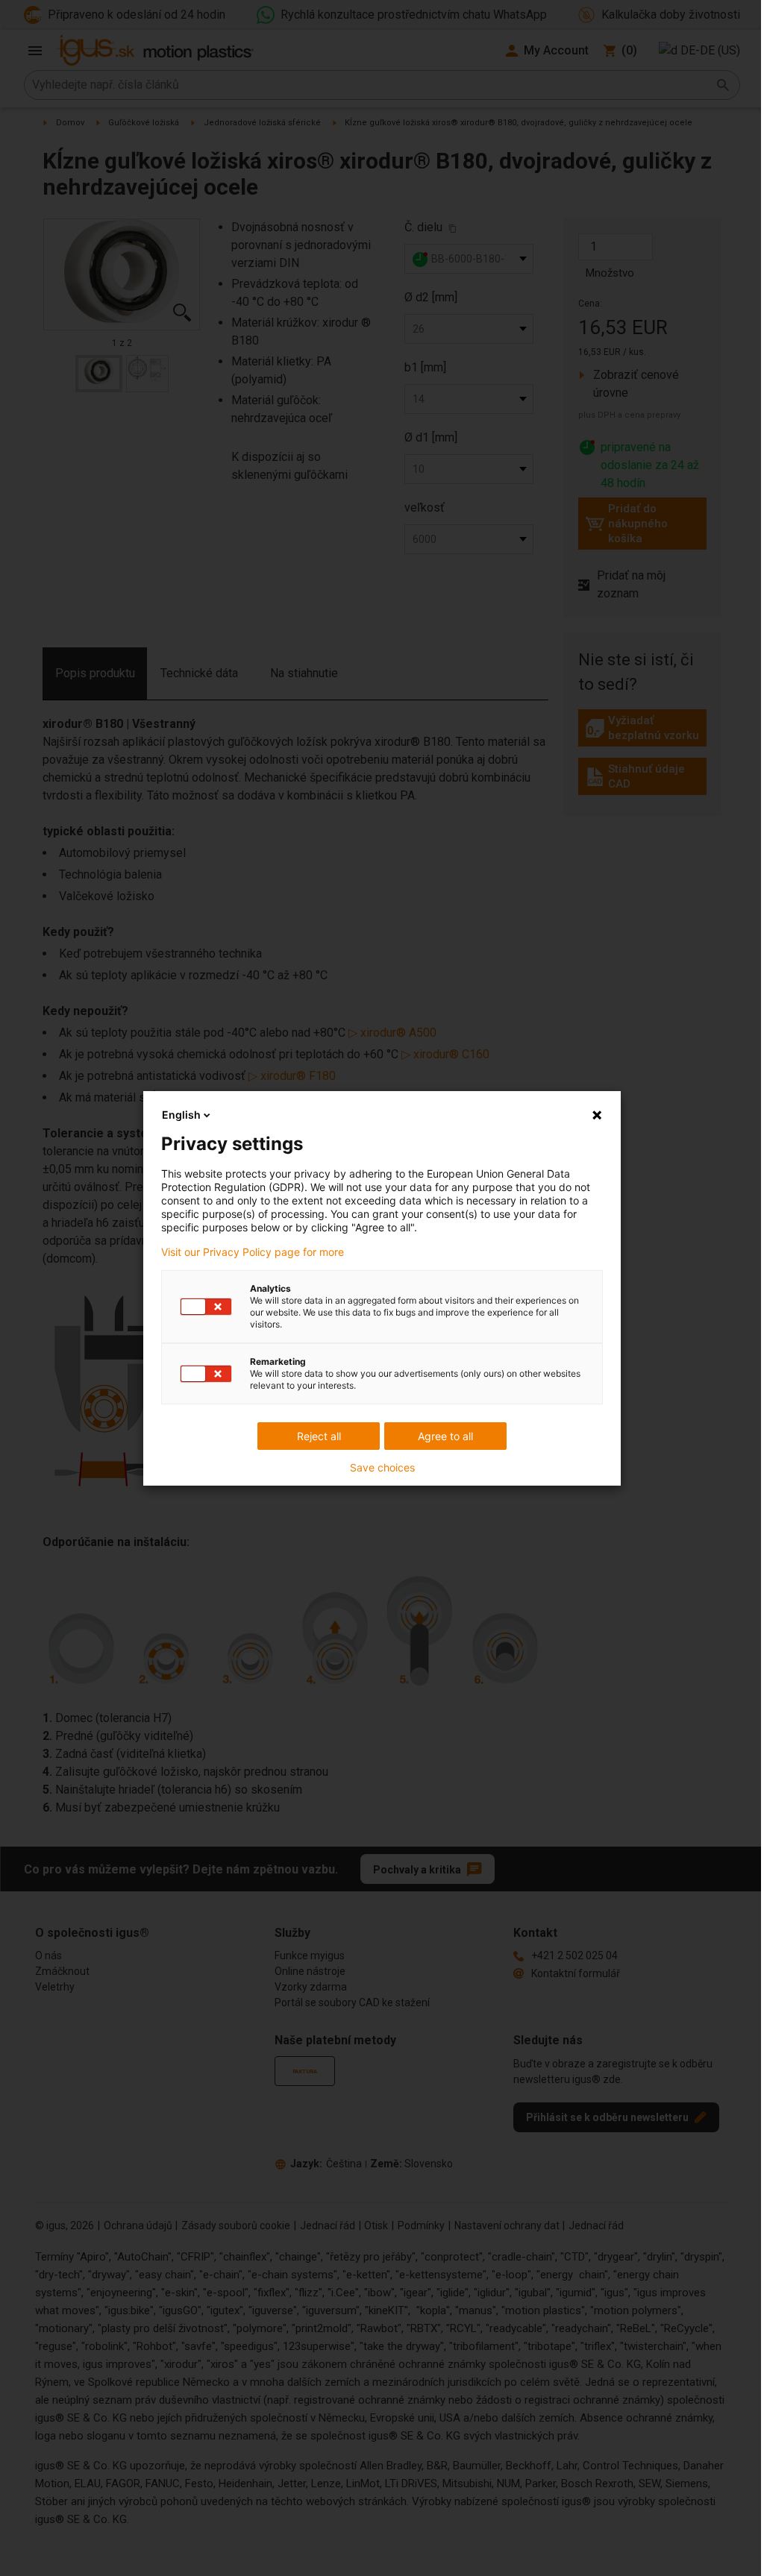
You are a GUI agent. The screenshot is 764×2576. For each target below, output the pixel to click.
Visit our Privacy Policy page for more (253, 1252)
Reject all (319, 1436)
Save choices (382, 1468)
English (181, 1115)
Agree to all (445, 1436)
